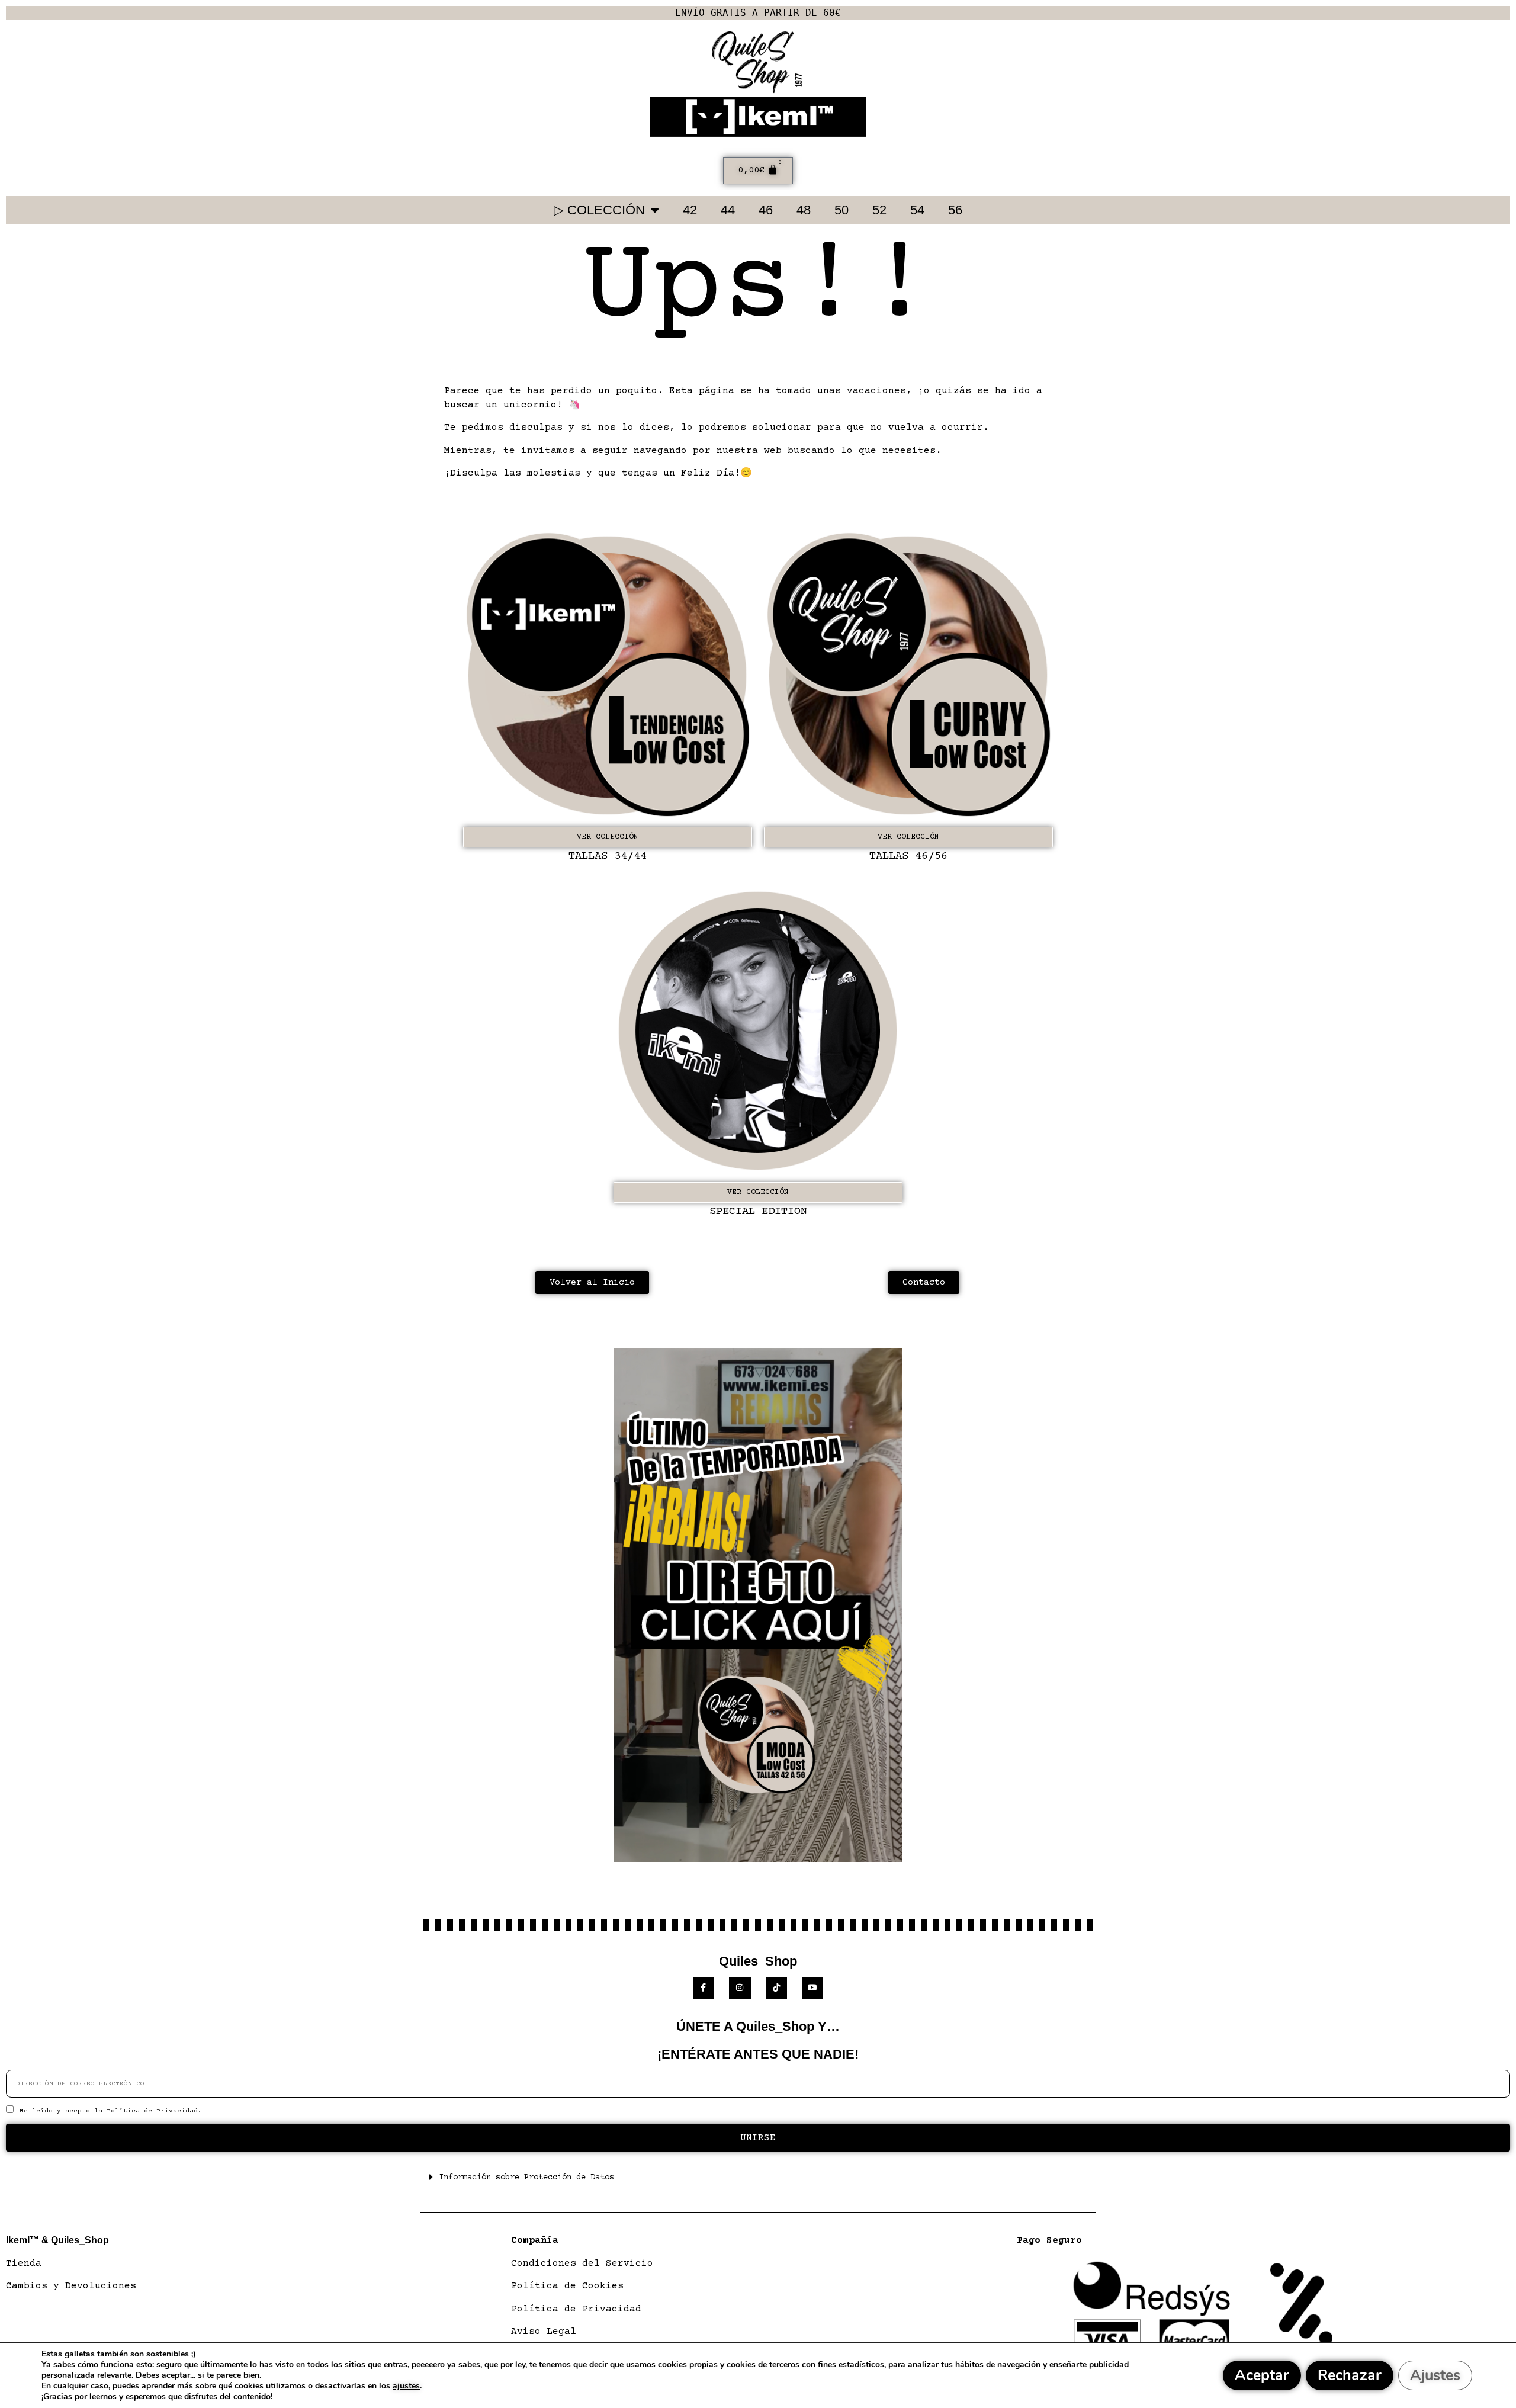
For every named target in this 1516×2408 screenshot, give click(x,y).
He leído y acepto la (111, 2111)
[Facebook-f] (704, 1988)
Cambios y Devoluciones (71, 2286)
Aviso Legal (544, 2332)
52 (879, 210)
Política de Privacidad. (154, 2111)
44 (728, 210)
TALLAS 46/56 (908, 856)
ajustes (406, 2386)
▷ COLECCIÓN (599, 210)
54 (917, 210)
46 (766, 210)
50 (841, 210)
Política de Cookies (567, 2286)
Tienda (24, 2263)
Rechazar (1350, 2375)
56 (955, 210)
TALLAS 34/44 (608, 856)
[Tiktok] (776, 1988)
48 (804, 210)
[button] (758, 2177)
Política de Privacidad (576, 2309)
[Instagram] (740, 1988)
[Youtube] (812, 1988)
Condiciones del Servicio (582, 2263)
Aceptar (1262, 2375)
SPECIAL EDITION (758, 1211)
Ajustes (1435, 2375)
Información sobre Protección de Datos (526, 2178)
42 (690, 210)
